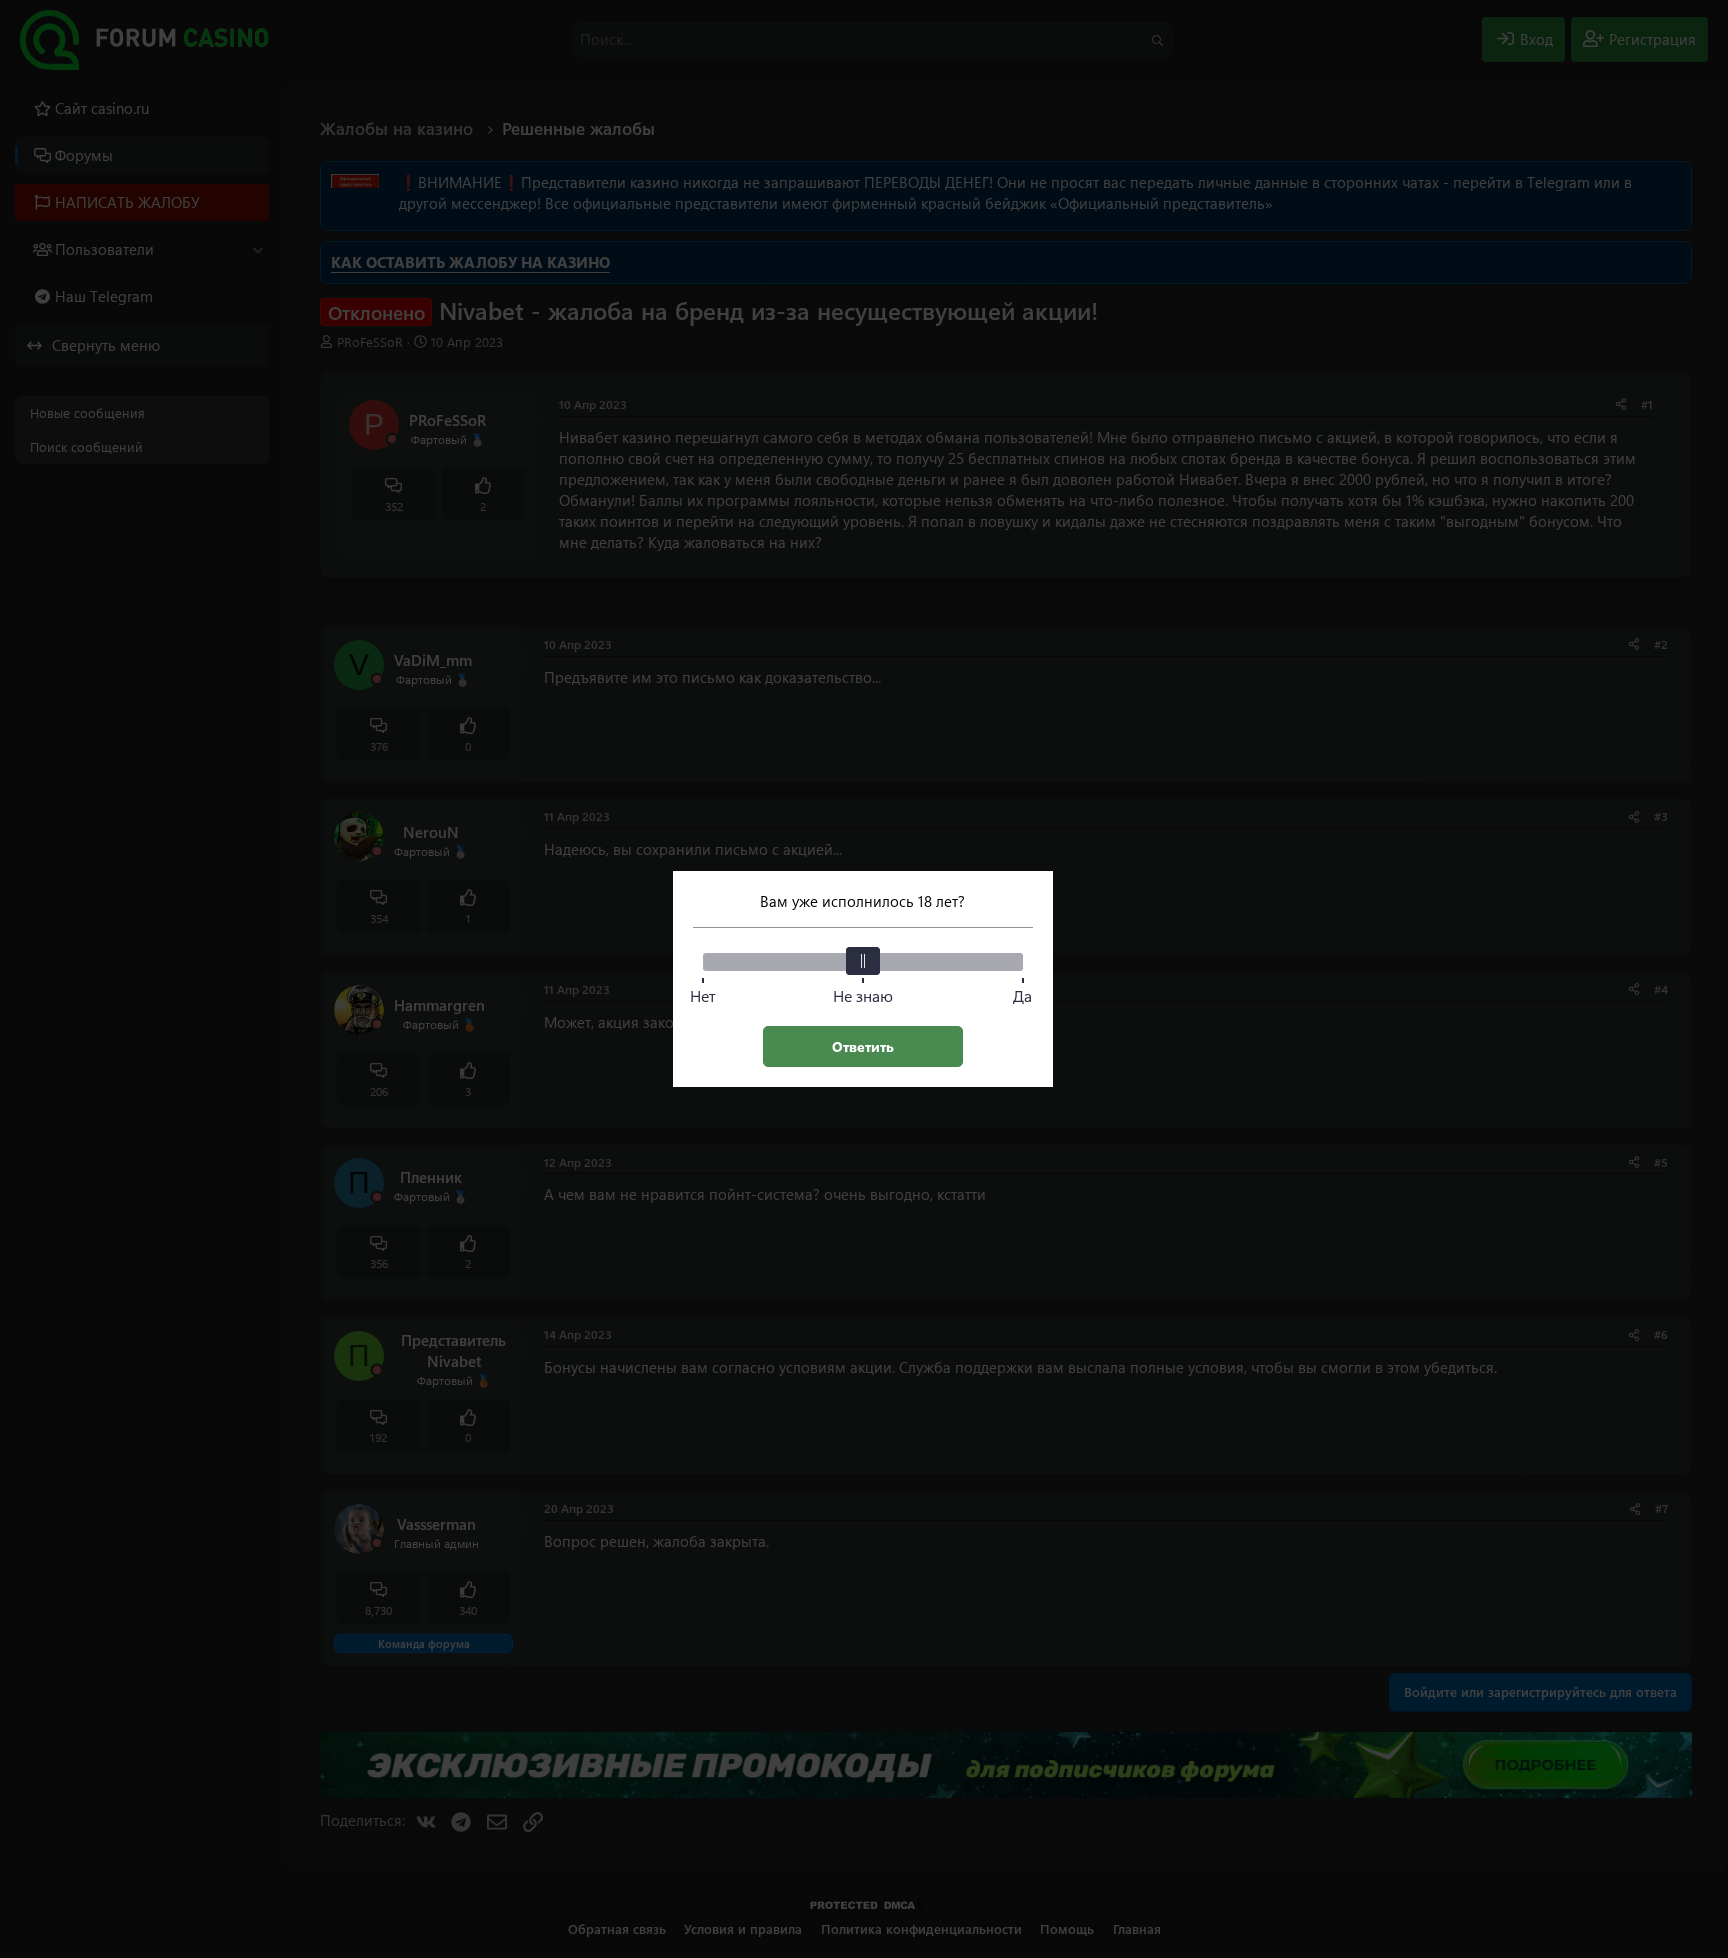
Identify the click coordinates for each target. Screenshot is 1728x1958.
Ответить (863, 1046)
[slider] (863, 961)
